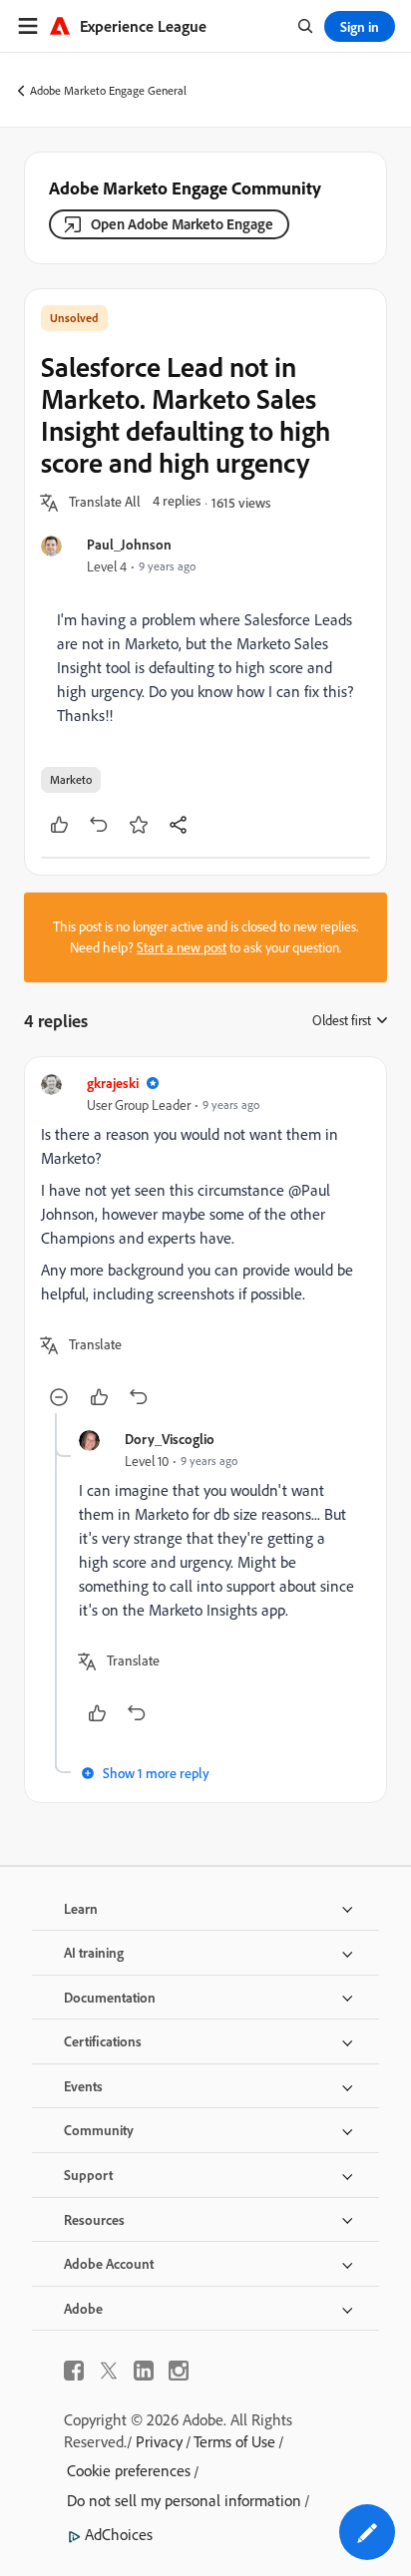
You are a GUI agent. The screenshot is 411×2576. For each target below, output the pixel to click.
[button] (105, 503)
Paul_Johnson (129, 544)
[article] (205, 1243)
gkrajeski (113, 1083)
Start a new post (182, 947)
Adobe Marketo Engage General (108, 90)
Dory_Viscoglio (170, 1439)
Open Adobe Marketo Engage (182, 224)
